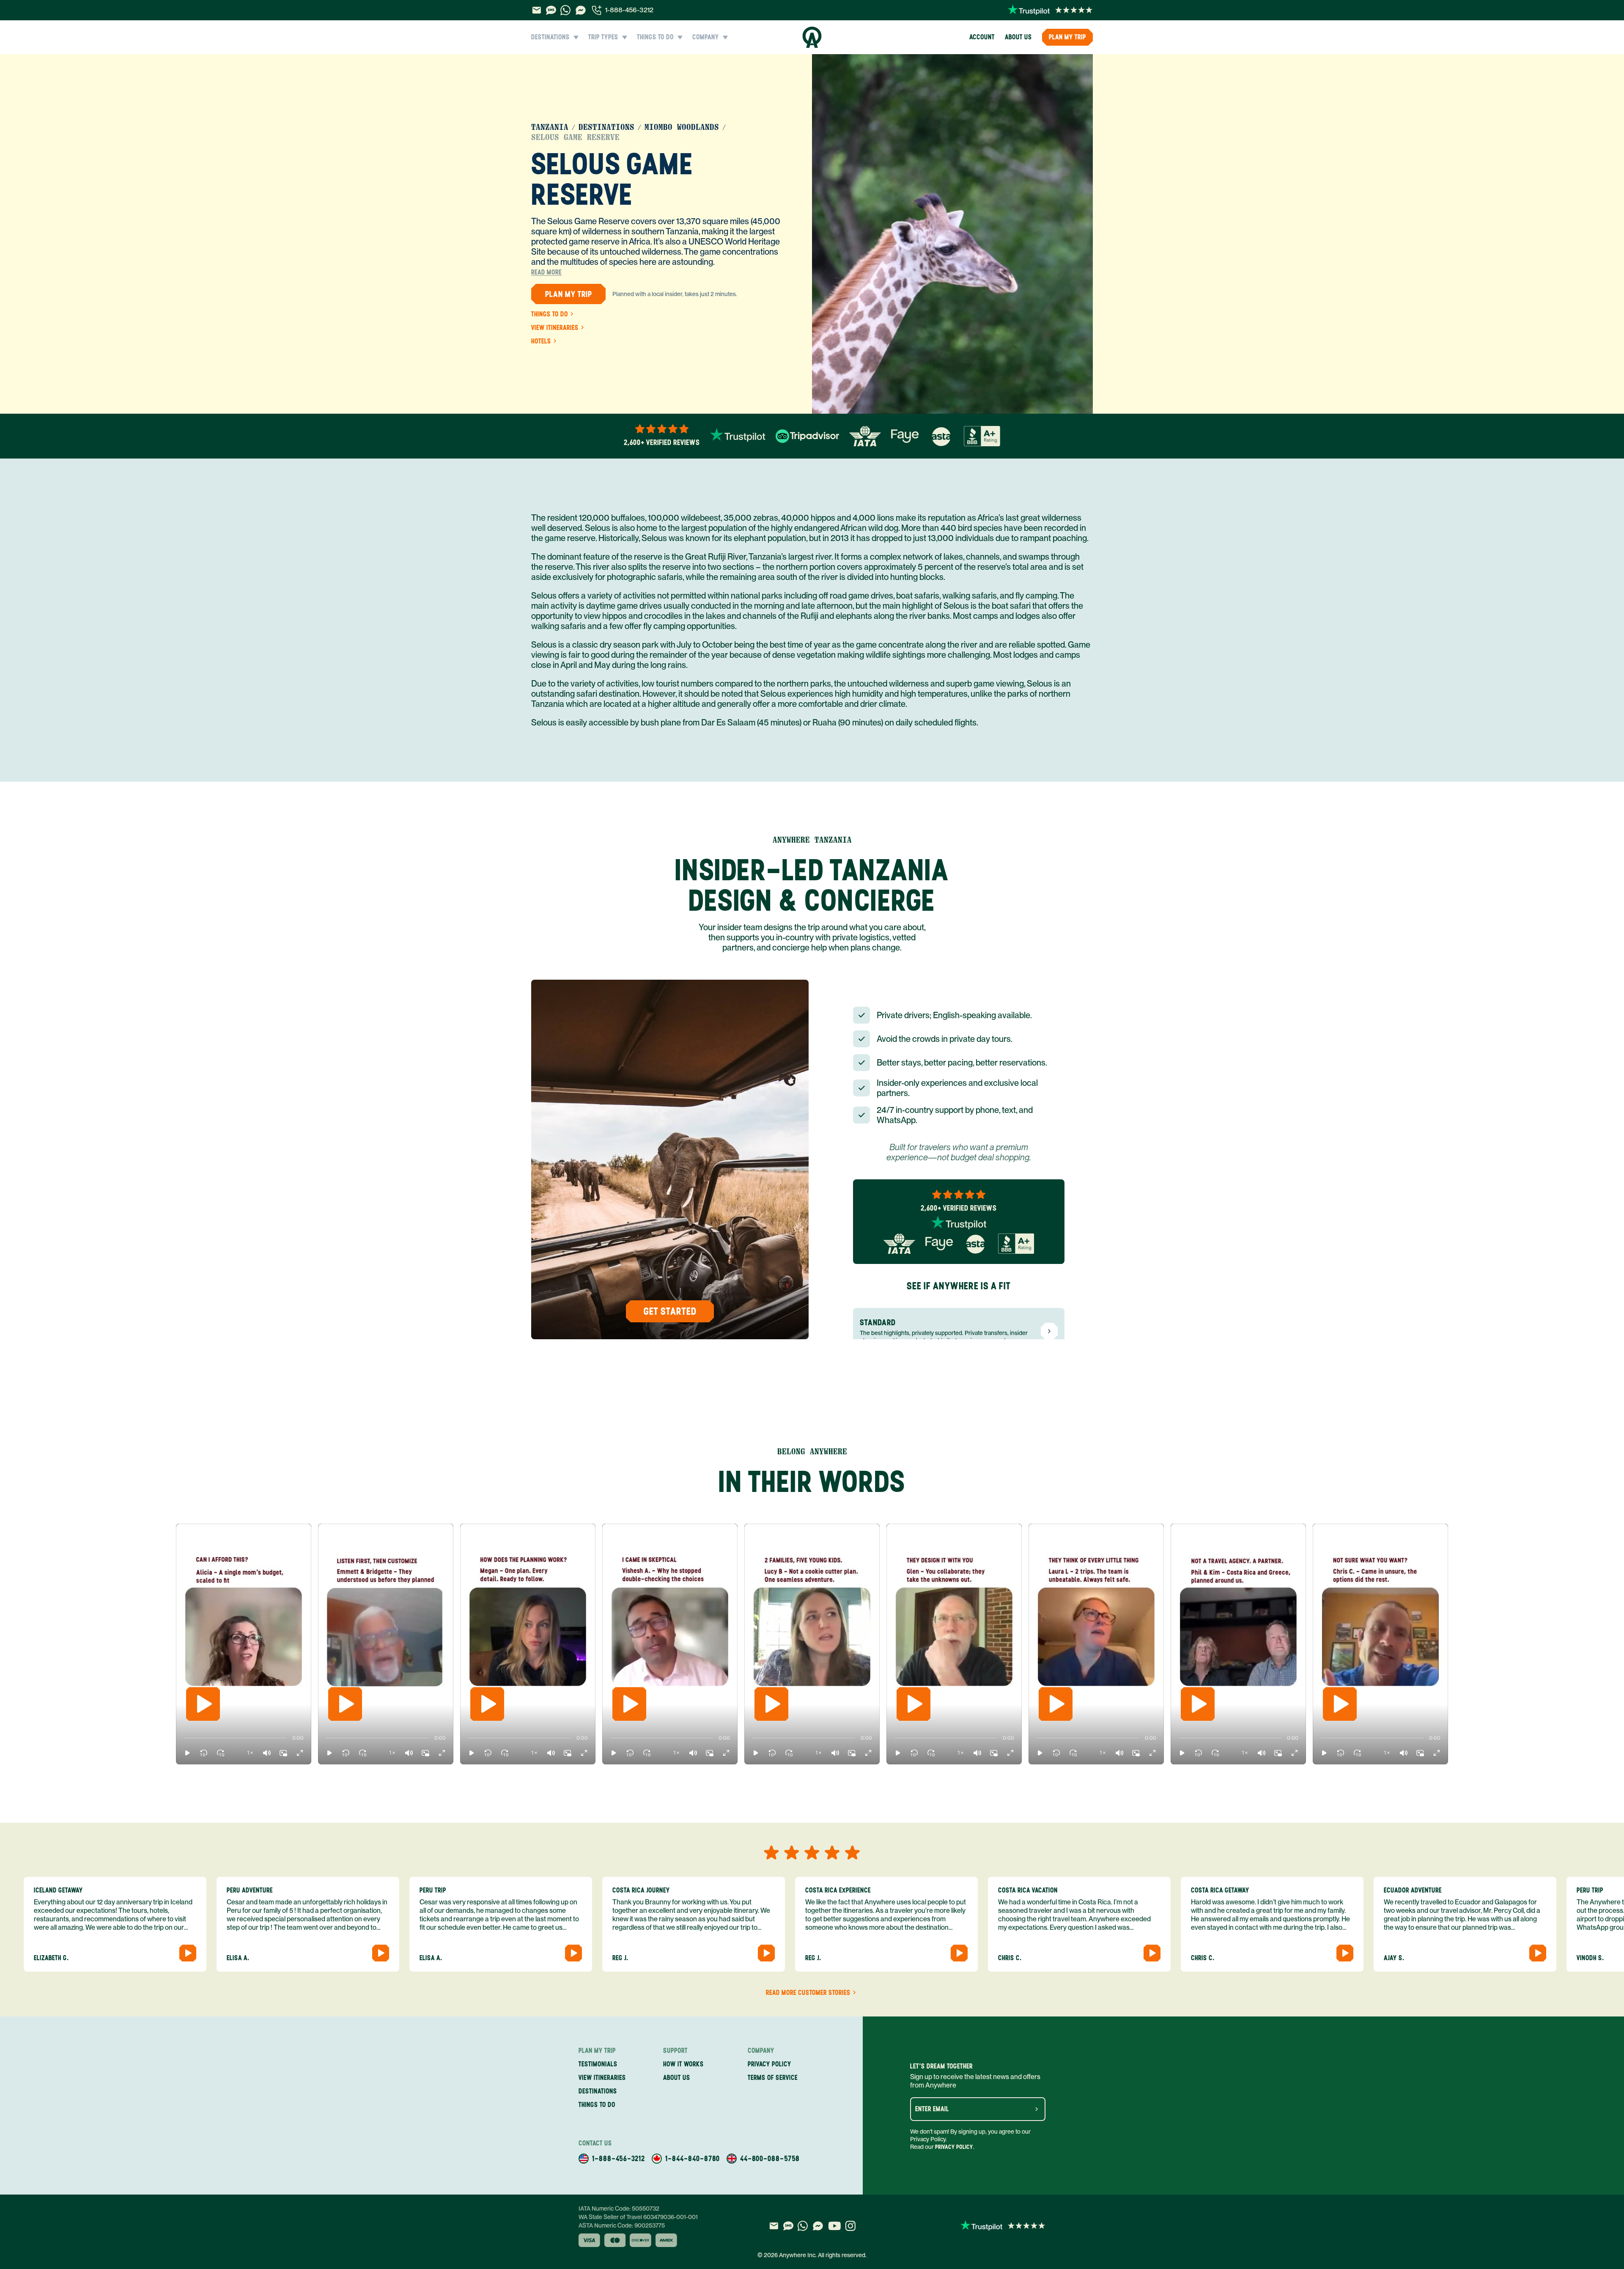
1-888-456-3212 (629, 10)
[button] (187, 1753)
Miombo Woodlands (682, 127)
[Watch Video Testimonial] (188, 1953)
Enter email (932, 2109)
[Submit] (1037, 2109)
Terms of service (773, 2078)
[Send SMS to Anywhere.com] (551, 10)
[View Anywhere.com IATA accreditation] (865, 436)
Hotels (541, 341)
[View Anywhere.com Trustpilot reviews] (1050, 10)
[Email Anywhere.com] (536, 10)
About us (1018, 37)
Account (982, 37)
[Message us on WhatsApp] (565, 10)
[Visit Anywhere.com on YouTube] (834, 2226)
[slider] (184, 1738)
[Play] (203, 1704)
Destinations (606, 127)
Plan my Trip (1067, 37)
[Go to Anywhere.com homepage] (812, 37)
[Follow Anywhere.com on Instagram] (850, 2226)
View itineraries (555, 328)
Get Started (670, 1311)
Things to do (550, 314)
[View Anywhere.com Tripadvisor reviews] (807, 436)
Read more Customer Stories (808, 1993)
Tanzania (550, 127)
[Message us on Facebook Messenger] (581, 10)
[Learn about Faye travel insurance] (905, 436)
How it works (683, 2064)
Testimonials (598, 2064)
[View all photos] (952, 234)
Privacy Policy (954, 2147)
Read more (546, 272)
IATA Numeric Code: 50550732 (619, 2209)
